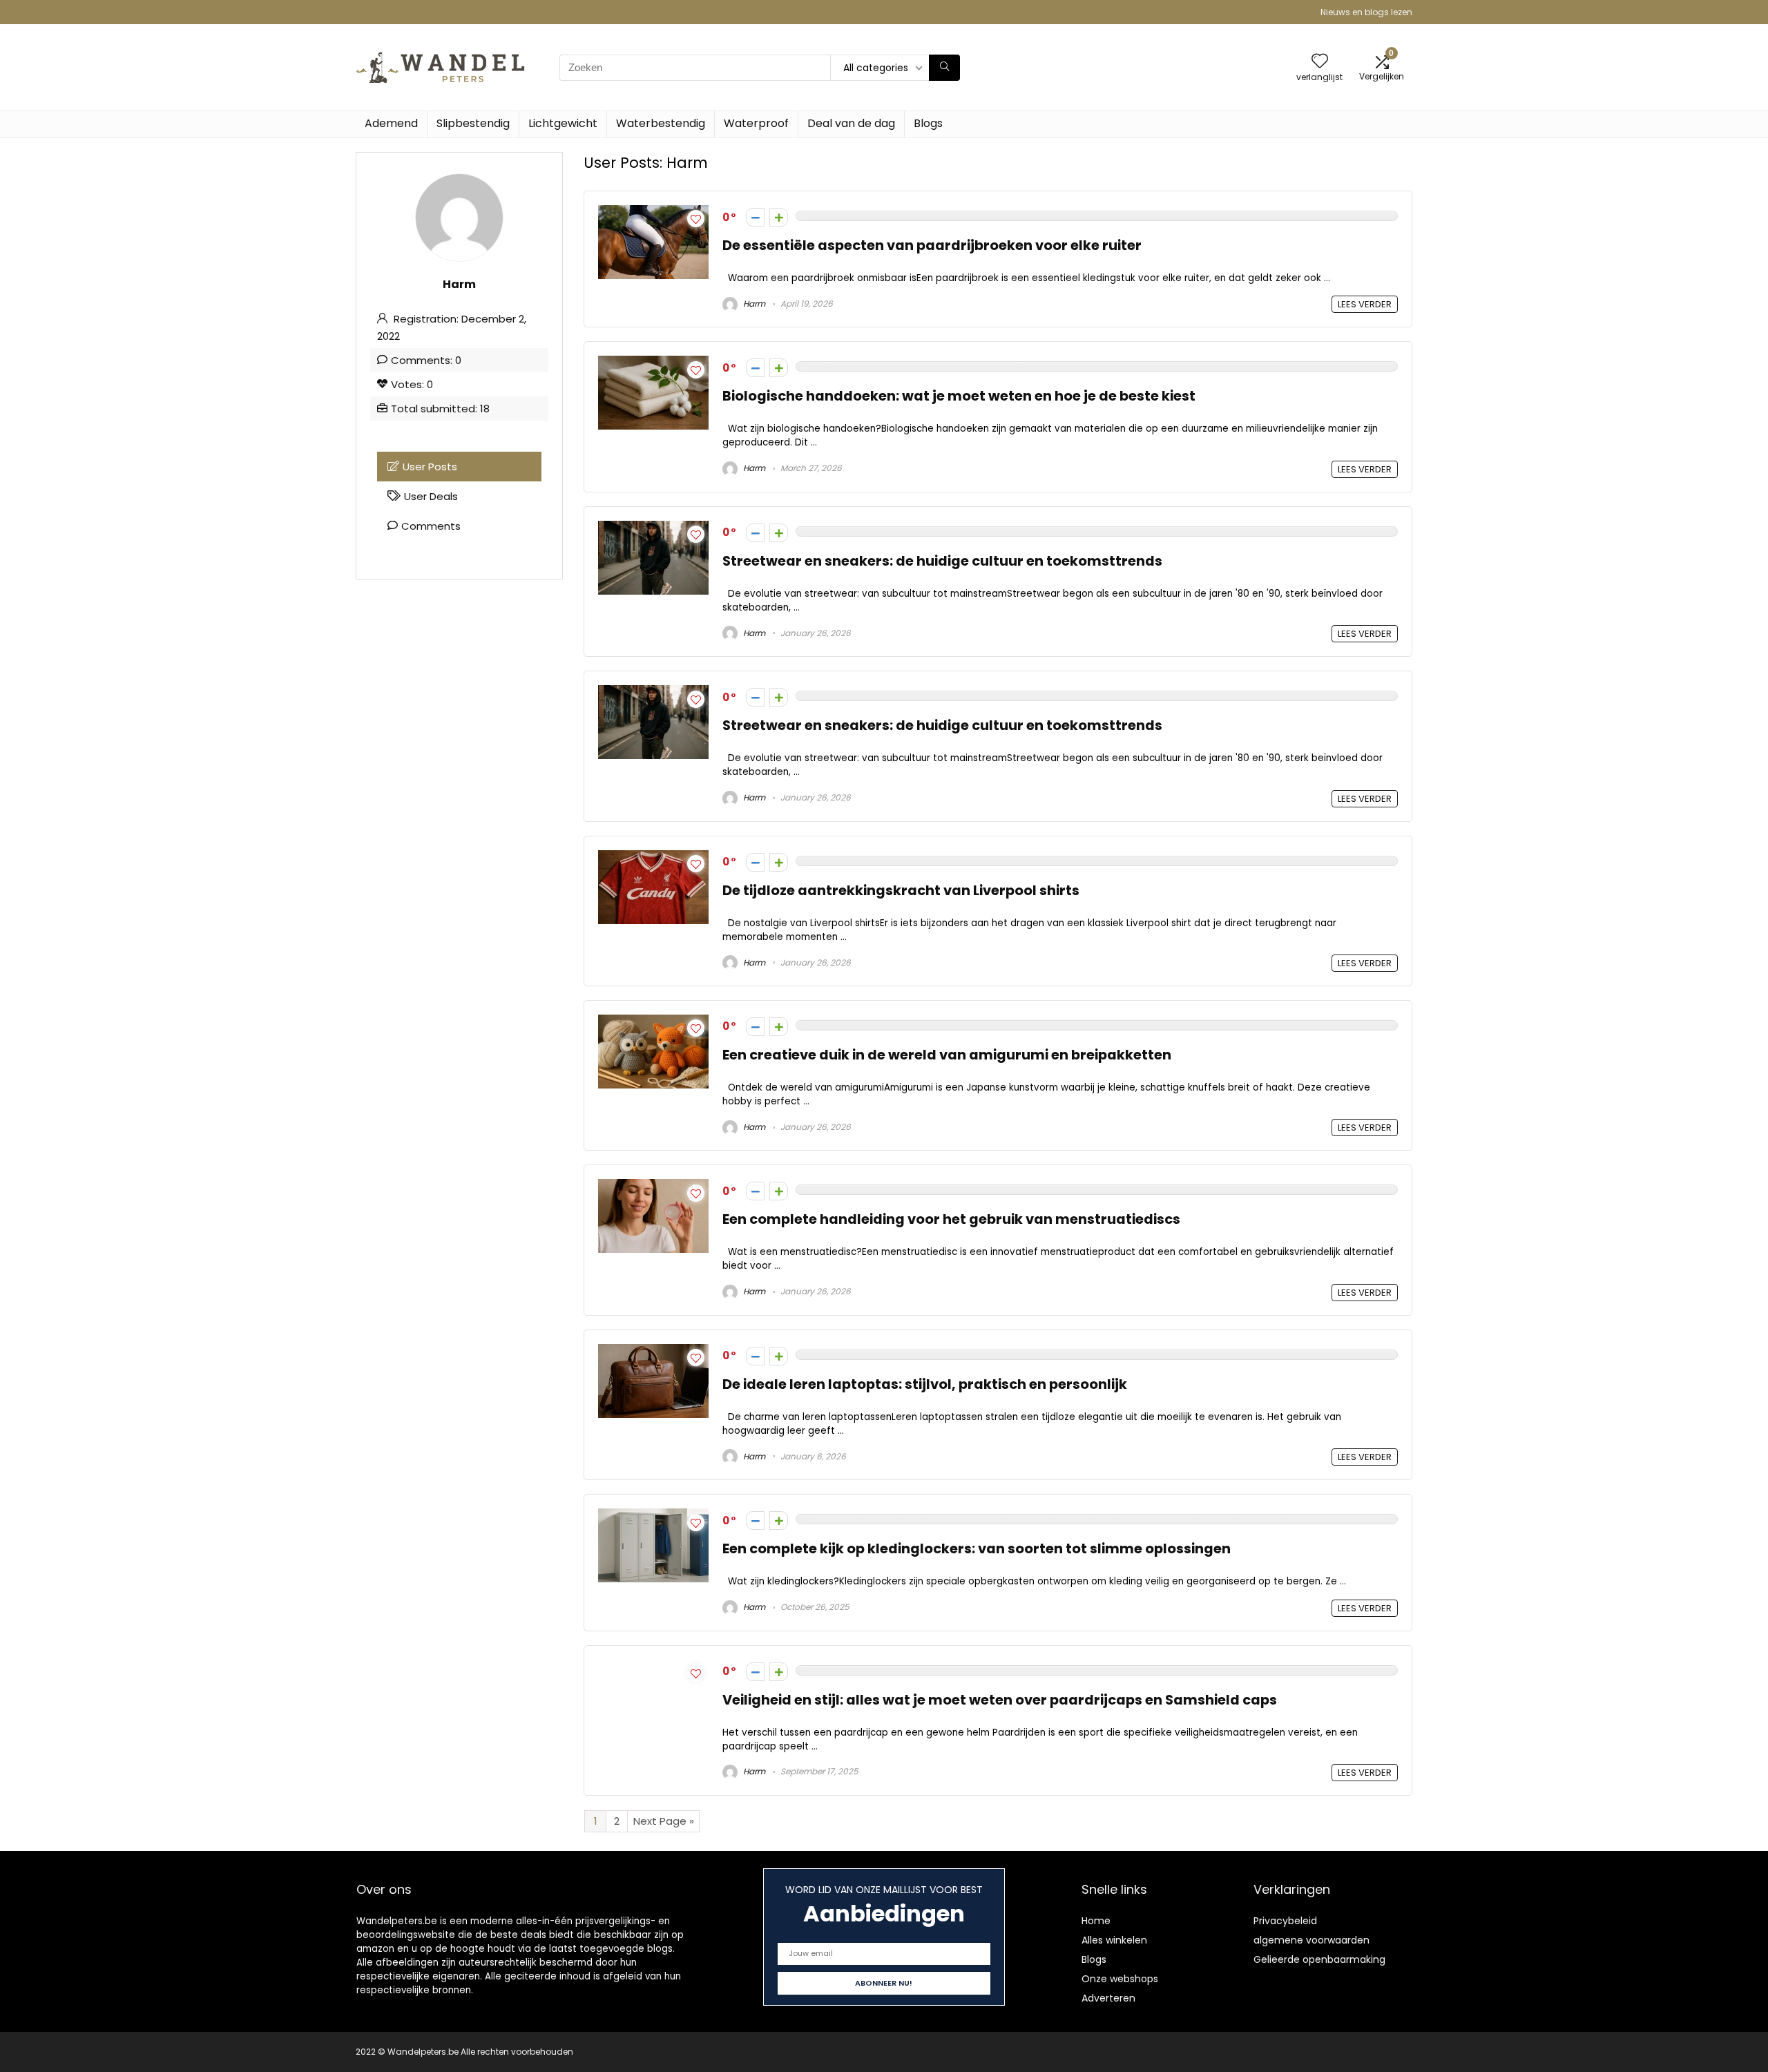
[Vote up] (779, 217)
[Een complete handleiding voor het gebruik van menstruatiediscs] (653, 1187)
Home (1096, 1921)
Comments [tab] (431, 526)
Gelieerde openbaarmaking (1319, 1959)
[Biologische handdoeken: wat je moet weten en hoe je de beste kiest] (653, 364)
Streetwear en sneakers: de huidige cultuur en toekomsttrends (942, 561)
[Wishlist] (1320, 62)
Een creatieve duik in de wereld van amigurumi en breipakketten (947, 1055)
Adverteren (1108, 1998)
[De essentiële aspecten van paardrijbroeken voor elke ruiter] (653, 213)
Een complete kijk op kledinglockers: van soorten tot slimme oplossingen (977, 1549)
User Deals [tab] (431, 496)
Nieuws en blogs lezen (1366, 12)
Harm (753, 304)
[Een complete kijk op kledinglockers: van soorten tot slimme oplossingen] (653, 1516)
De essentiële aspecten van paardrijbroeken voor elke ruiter (932, 246)
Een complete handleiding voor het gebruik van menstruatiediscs (951, 1219)
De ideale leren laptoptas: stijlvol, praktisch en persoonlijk (925, 1384)
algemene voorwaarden (1311, 1940)
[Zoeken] (944, 68)
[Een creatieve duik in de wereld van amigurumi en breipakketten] (653, 1023)
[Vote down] (755, 217)
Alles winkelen (1114, 1940)
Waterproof (756, 123)
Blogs (928, 123)
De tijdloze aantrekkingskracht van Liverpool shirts (901, 891)
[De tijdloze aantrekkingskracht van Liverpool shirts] (653, 858)
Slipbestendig (473, 123)
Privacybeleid (1285, 1921)
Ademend (391, 123)
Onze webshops (1120, 1979)
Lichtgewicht (563, 123)
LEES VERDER (1365, 304)
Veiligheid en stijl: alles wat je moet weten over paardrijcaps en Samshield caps (1000, 1700)
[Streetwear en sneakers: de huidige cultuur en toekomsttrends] (653, 529)
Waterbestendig (661, 123)
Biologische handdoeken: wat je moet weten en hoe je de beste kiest (959, 396)
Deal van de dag (851, 123)
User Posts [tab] (430, 467)
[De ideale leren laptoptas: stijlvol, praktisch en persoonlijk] (653, 1352)
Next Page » (664, 1821)
